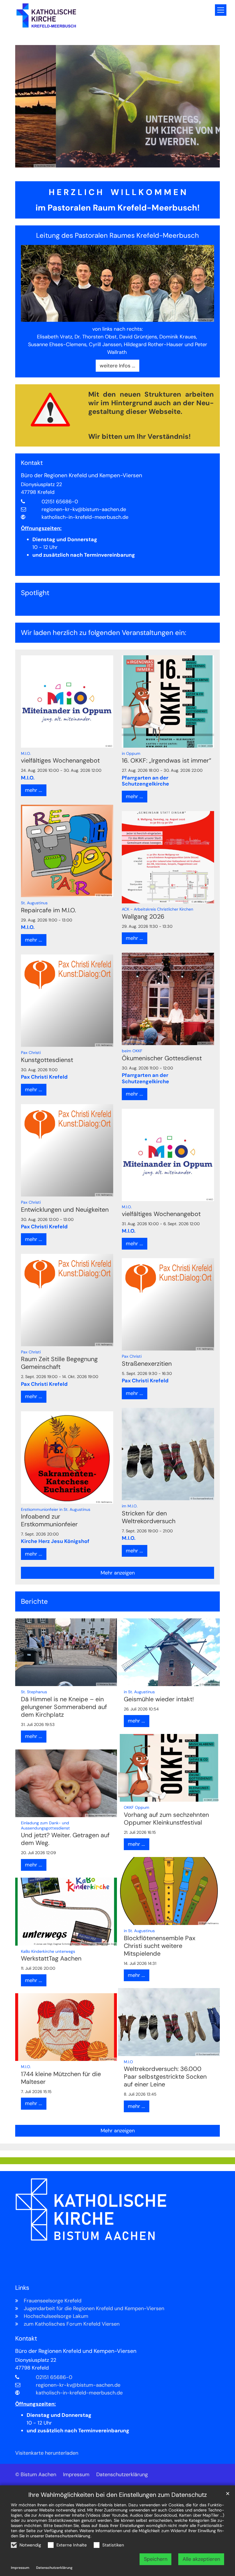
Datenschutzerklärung (68, 2536)
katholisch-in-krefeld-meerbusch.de (85, 517)
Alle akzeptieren (201, 2559)
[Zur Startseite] (46, 16)
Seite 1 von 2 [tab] (112, 162)
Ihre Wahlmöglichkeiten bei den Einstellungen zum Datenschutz (118, 2495)
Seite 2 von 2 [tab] (123, 162)
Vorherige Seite (27, 106)
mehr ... (34, 790)
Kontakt (32, 463)
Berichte (34, 1601)
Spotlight (35, 593)
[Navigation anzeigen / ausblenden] (221, 10)
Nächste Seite (208, 106)
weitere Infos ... (117, 366)
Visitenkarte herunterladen (47, 2453)
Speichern (156, 2559)
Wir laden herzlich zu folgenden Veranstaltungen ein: (104, 633)
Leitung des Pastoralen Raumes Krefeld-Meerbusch (117, 235)
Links (22, 2288)
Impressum (20, 2568)
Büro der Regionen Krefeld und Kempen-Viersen (82, 476)
